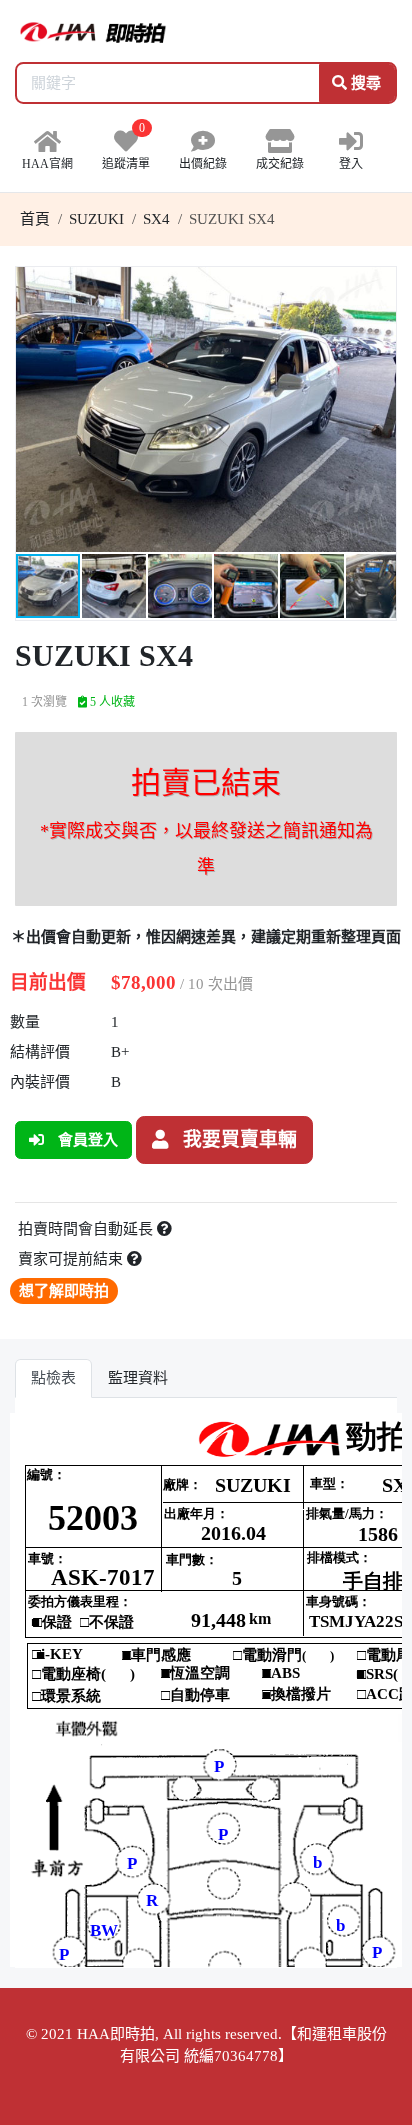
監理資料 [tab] (138, 1378)
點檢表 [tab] (53, 1378)
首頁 (35, 219)
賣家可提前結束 (72, 1259)
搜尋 (364, 83)
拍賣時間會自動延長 (87, 1229)
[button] (378, 285)
